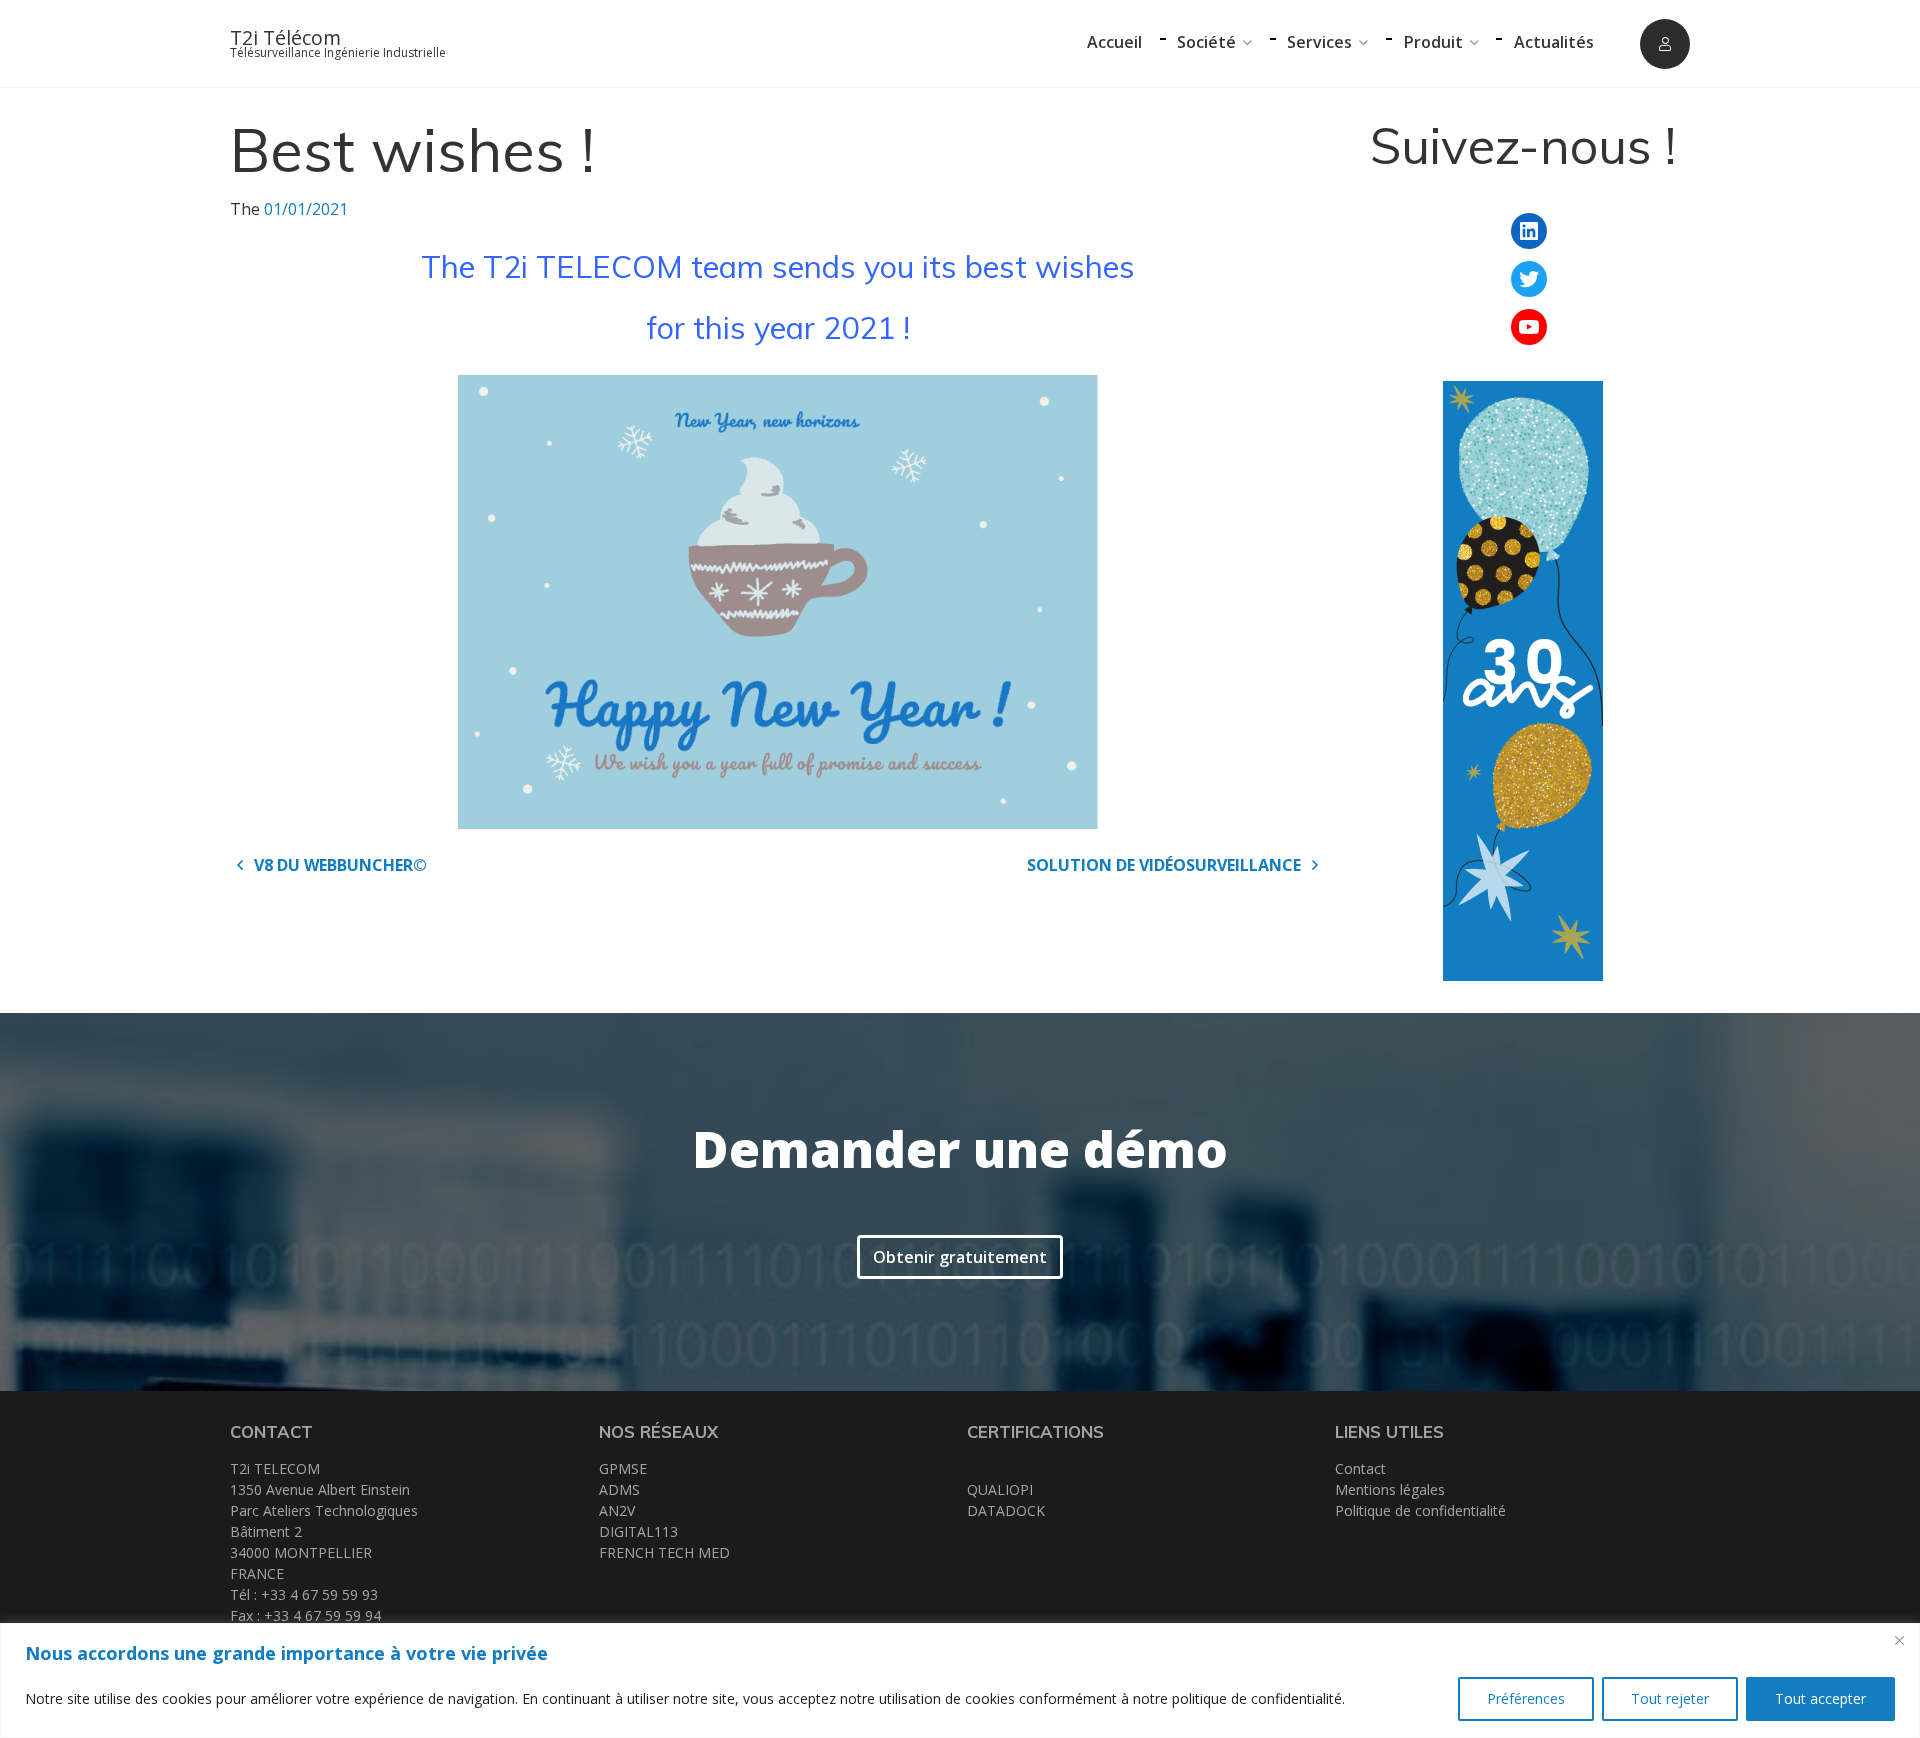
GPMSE (623, 1468)
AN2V (617, 1510)
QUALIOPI (1000, 1489)
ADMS (619, 1489)
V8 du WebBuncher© (338, 865)
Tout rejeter (1670, 1698)
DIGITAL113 (638, 1531)
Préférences (1526, 1698)
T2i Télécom (285, 37)
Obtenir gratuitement (960, 1257)
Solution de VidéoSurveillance (1166, 865)
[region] (960, 1680)
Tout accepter (1820, 1698)
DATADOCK (1006, 1510)
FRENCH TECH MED (664, 1552)
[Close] (1899, 1640)
